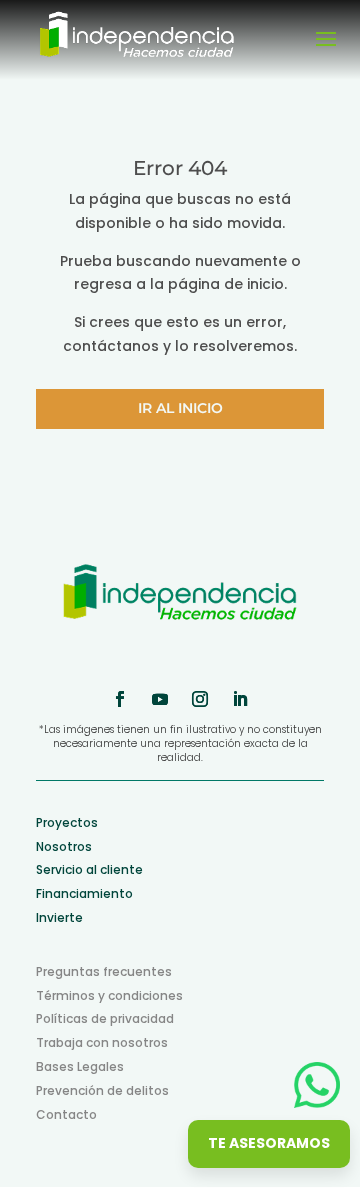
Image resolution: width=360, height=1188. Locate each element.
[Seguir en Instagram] (200, 699)
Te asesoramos (269, 1143)
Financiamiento (84, 893)
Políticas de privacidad (105, 1018)
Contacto (66, 1114)
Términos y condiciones (109, 995)
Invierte (59, 917)
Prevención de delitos (102, 1090)
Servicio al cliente (89, 869)
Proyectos (67, 822)
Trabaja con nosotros (102, 1042)
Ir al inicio (180, 408)
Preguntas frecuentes (104, 971)
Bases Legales (80, 1066)
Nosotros (64, 846)
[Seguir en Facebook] (120, 699)
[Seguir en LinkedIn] (240, 699)
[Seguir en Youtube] (160, 699)
